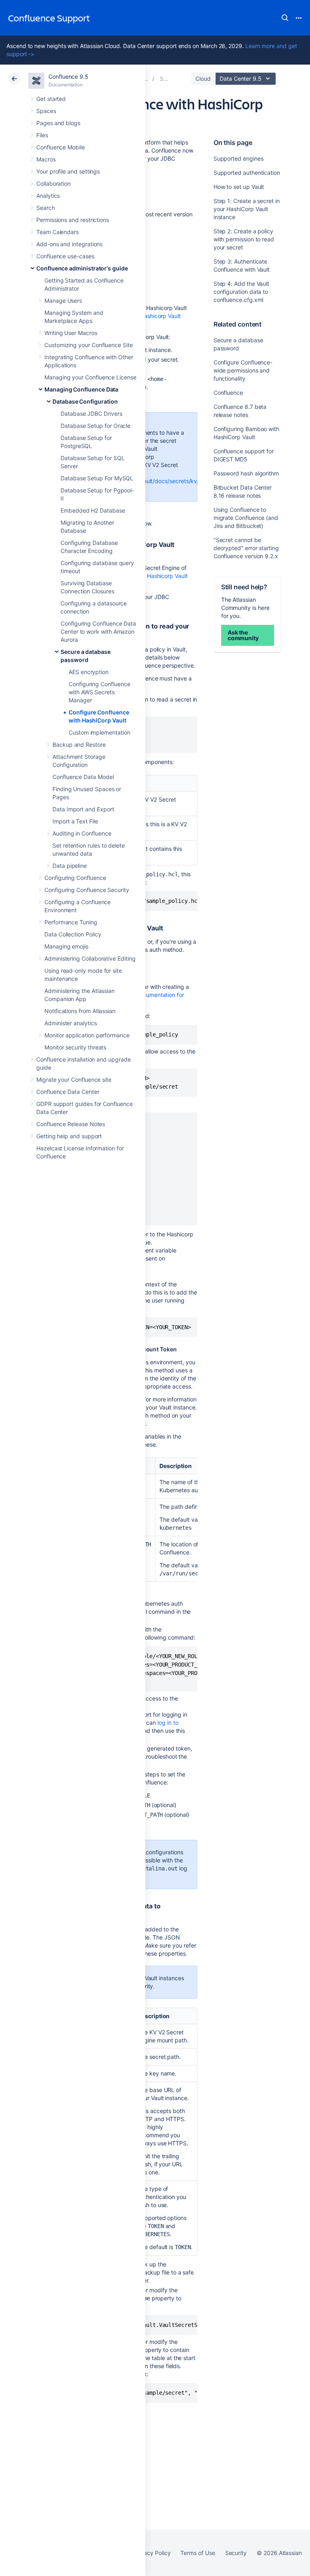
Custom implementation (99, 732)
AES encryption (89, 672)
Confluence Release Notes (71, 1124)
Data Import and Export (83, 809)
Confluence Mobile (61, 147)
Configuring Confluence (75, 878)
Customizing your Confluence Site (89, 345)
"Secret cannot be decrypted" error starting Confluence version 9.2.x (246, 548)
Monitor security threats (75, 1047)
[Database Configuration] (146, 79)
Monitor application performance (87, 1035)
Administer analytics (71, 1023)
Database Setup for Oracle (95, 426)
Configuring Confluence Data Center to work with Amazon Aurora (98, 631)
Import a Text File (75, 821)
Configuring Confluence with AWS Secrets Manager (99, 692)
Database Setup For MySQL (97, 478)
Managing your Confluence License (90, 377)
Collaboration (53, 183)
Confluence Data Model (83, 777)
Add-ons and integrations (69, 244)
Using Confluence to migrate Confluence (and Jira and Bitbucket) (246, 518)
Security (236, 2553)
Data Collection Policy (73, 934)
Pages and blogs (58, 123)
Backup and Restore (79, 745)
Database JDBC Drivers (91, 414)
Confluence (228, 393)
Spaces (46, 111)
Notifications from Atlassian (80, 1011)
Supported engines (239, 158)
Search (285, 18)
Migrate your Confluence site (74, 1080)
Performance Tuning (71, 922)
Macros (46, 159)
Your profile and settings (68, 171)
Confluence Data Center (68, 1092)
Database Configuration (85, 401)
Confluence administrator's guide (82, 268)
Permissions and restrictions (73, 220)
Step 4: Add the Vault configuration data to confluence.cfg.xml (242, 292)
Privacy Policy (152, 2553)
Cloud (203, 79)
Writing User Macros (71, 333)
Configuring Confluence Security (87, 890)
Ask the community (243, 635)
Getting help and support (69, 1136)
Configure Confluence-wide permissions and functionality (243, 370)
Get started (51, 99)
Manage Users (63, 301)
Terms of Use (198, 2553)
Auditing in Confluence (82, 833)
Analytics (48, 196)
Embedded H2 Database (93, 510)
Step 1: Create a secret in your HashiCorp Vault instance (247, 209)
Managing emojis (66, 946)
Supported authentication (247, 173)
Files (42, 135)
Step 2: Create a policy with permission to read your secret (244, 239)
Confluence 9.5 (68, 76)
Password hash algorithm (246, 473)
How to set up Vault (239, 187)
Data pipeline (70, 866)
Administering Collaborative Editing (90, 958)
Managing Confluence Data (81, 389)
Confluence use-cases (65, 256)
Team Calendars (58, 232)
